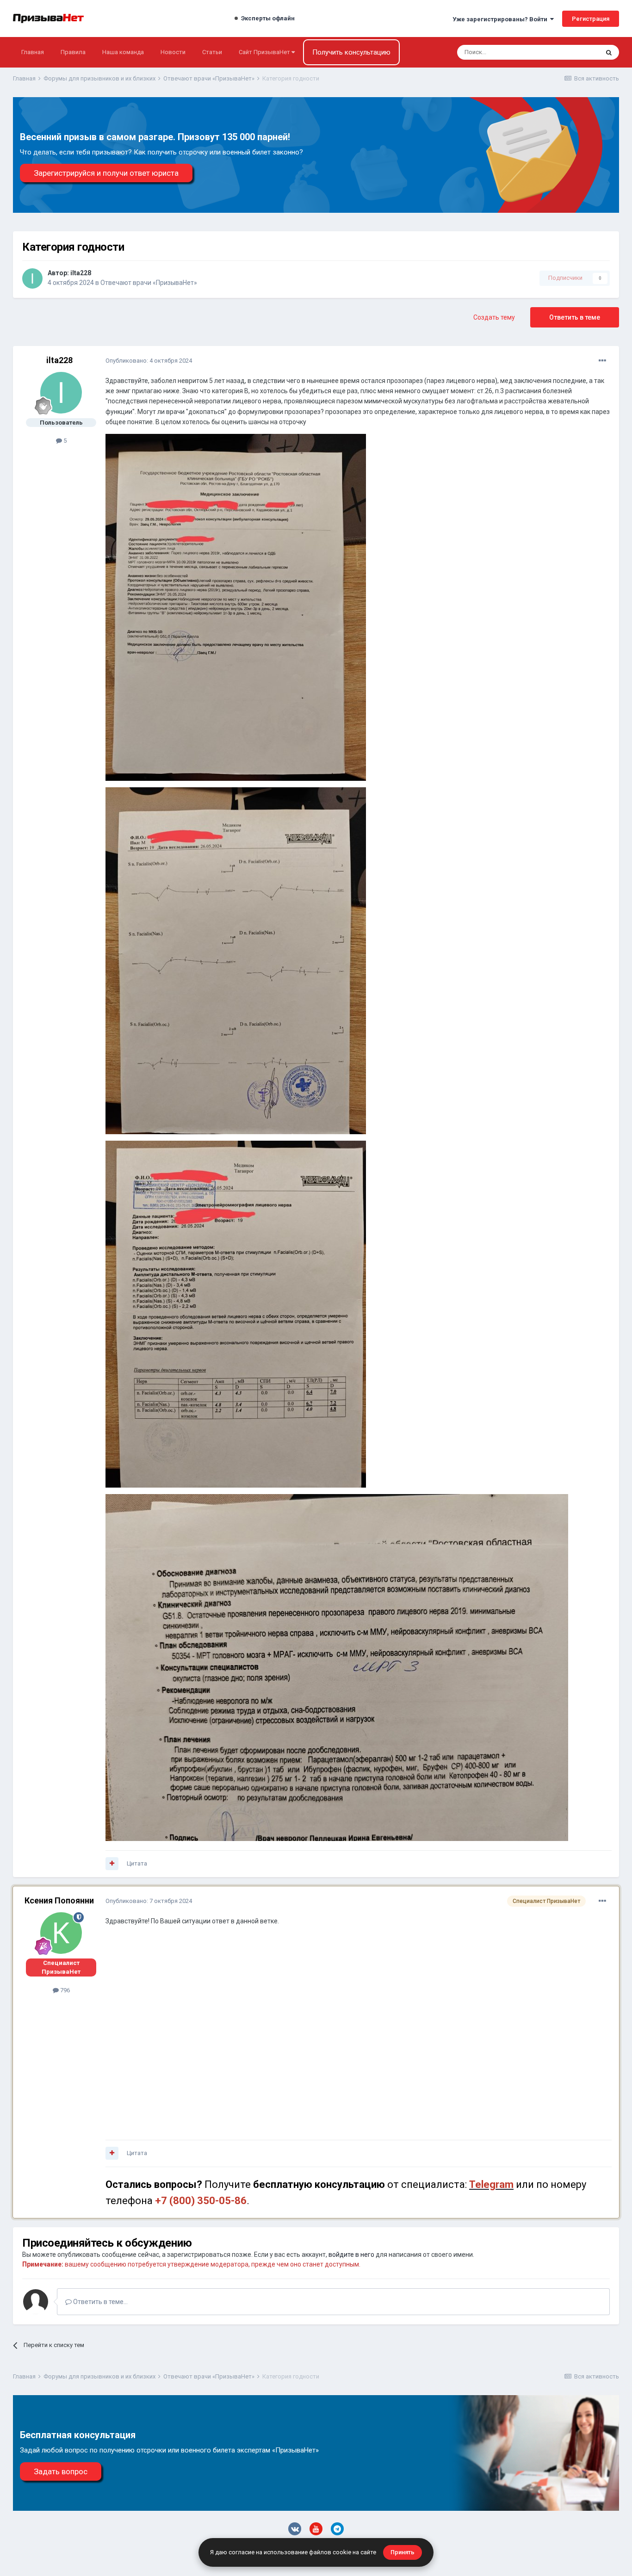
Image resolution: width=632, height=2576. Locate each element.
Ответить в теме (575, 317)
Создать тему (494, 317)
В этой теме (570, 52)
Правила (73, 52)
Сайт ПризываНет (265, 52)
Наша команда (123, 52)
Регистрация (591, 19)
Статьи (212, 52)
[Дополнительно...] (602, 361)
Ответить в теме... (100, 2302)
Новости (173, 52)
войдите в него (351, 2255)
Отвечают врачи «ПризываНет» (149, 283)
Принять (403, 2552)
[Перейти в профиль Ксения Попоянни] (61, 1933)
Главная (33, 52)
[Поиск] (609, 52)
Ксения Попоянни (59, 1900)
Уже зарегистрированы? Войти (501, 19)
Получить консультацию (351, 52)
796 (64, 1990)
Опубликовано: (149, 361)
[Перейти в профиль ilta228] (32, 278)
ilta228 (81, 273)
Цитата (137, 1863)
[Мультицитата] (112, 1864)
